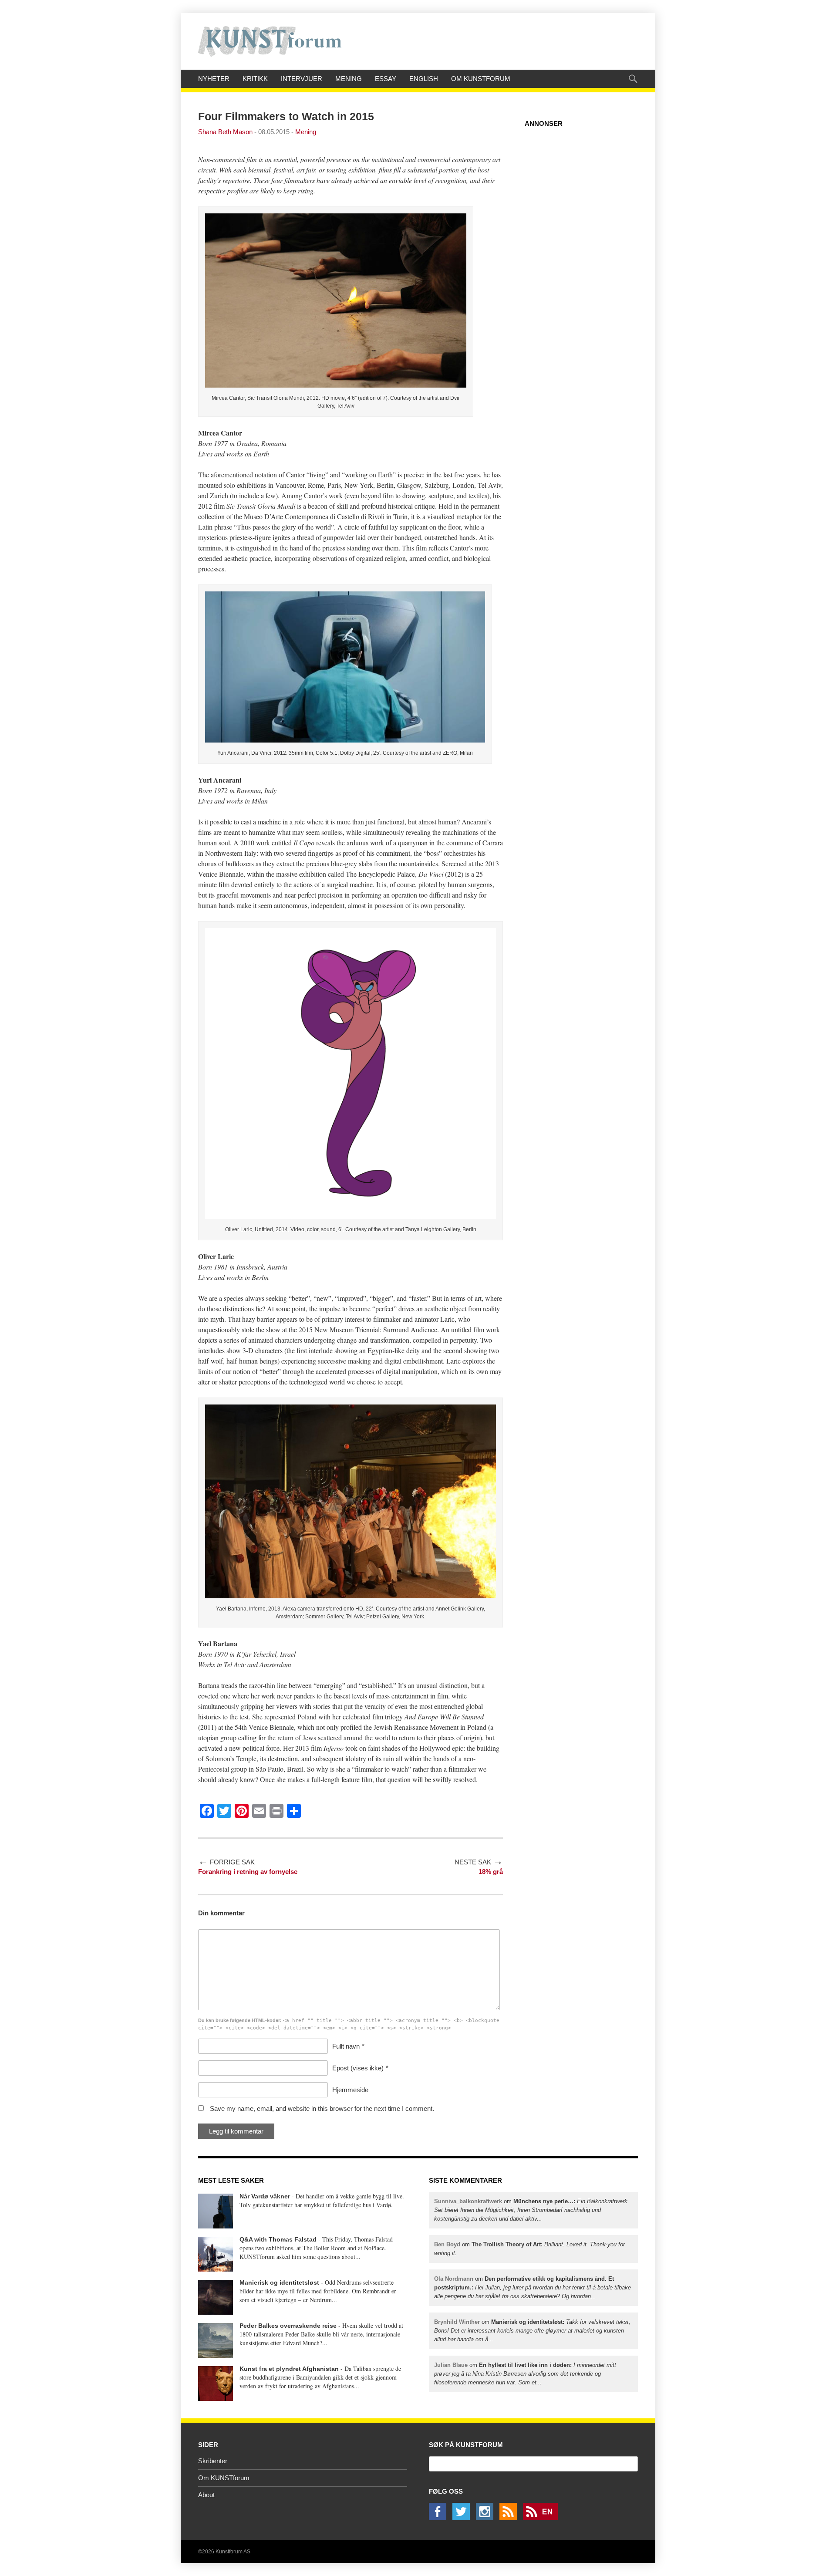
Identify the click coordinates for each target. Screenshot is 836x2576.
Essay (386, 79)
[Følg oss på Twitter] (463, 2518)
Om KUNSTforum (481, 79)
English (424, 79)
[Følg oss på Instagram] (487, 2518)
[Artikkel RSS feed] (510, 2518)
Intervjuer (302, 79)
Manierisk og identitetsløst (279, 2282)
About (206, 2495)
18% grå (491, 1872)
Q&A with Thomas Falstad (278, 2239)
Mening (349, 79)
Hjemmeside (350, 2090)
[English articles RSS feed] (543, 2518)
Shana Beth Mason (225, 132)
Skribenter (213, 2461)
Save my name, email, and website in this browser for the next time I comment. (322, 2108)
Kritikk (255, 79)
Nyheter (214, 79)
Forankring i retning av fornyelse (248, 1872)
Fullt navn (346, 2046)
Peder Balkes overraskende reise (288, 2326)
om (531, 2210)
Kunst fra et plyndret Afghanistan (289, 2369)
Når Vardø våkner (265, 2196)
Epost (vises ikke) (358, 2068)
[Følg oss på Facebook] (440, 2518)
